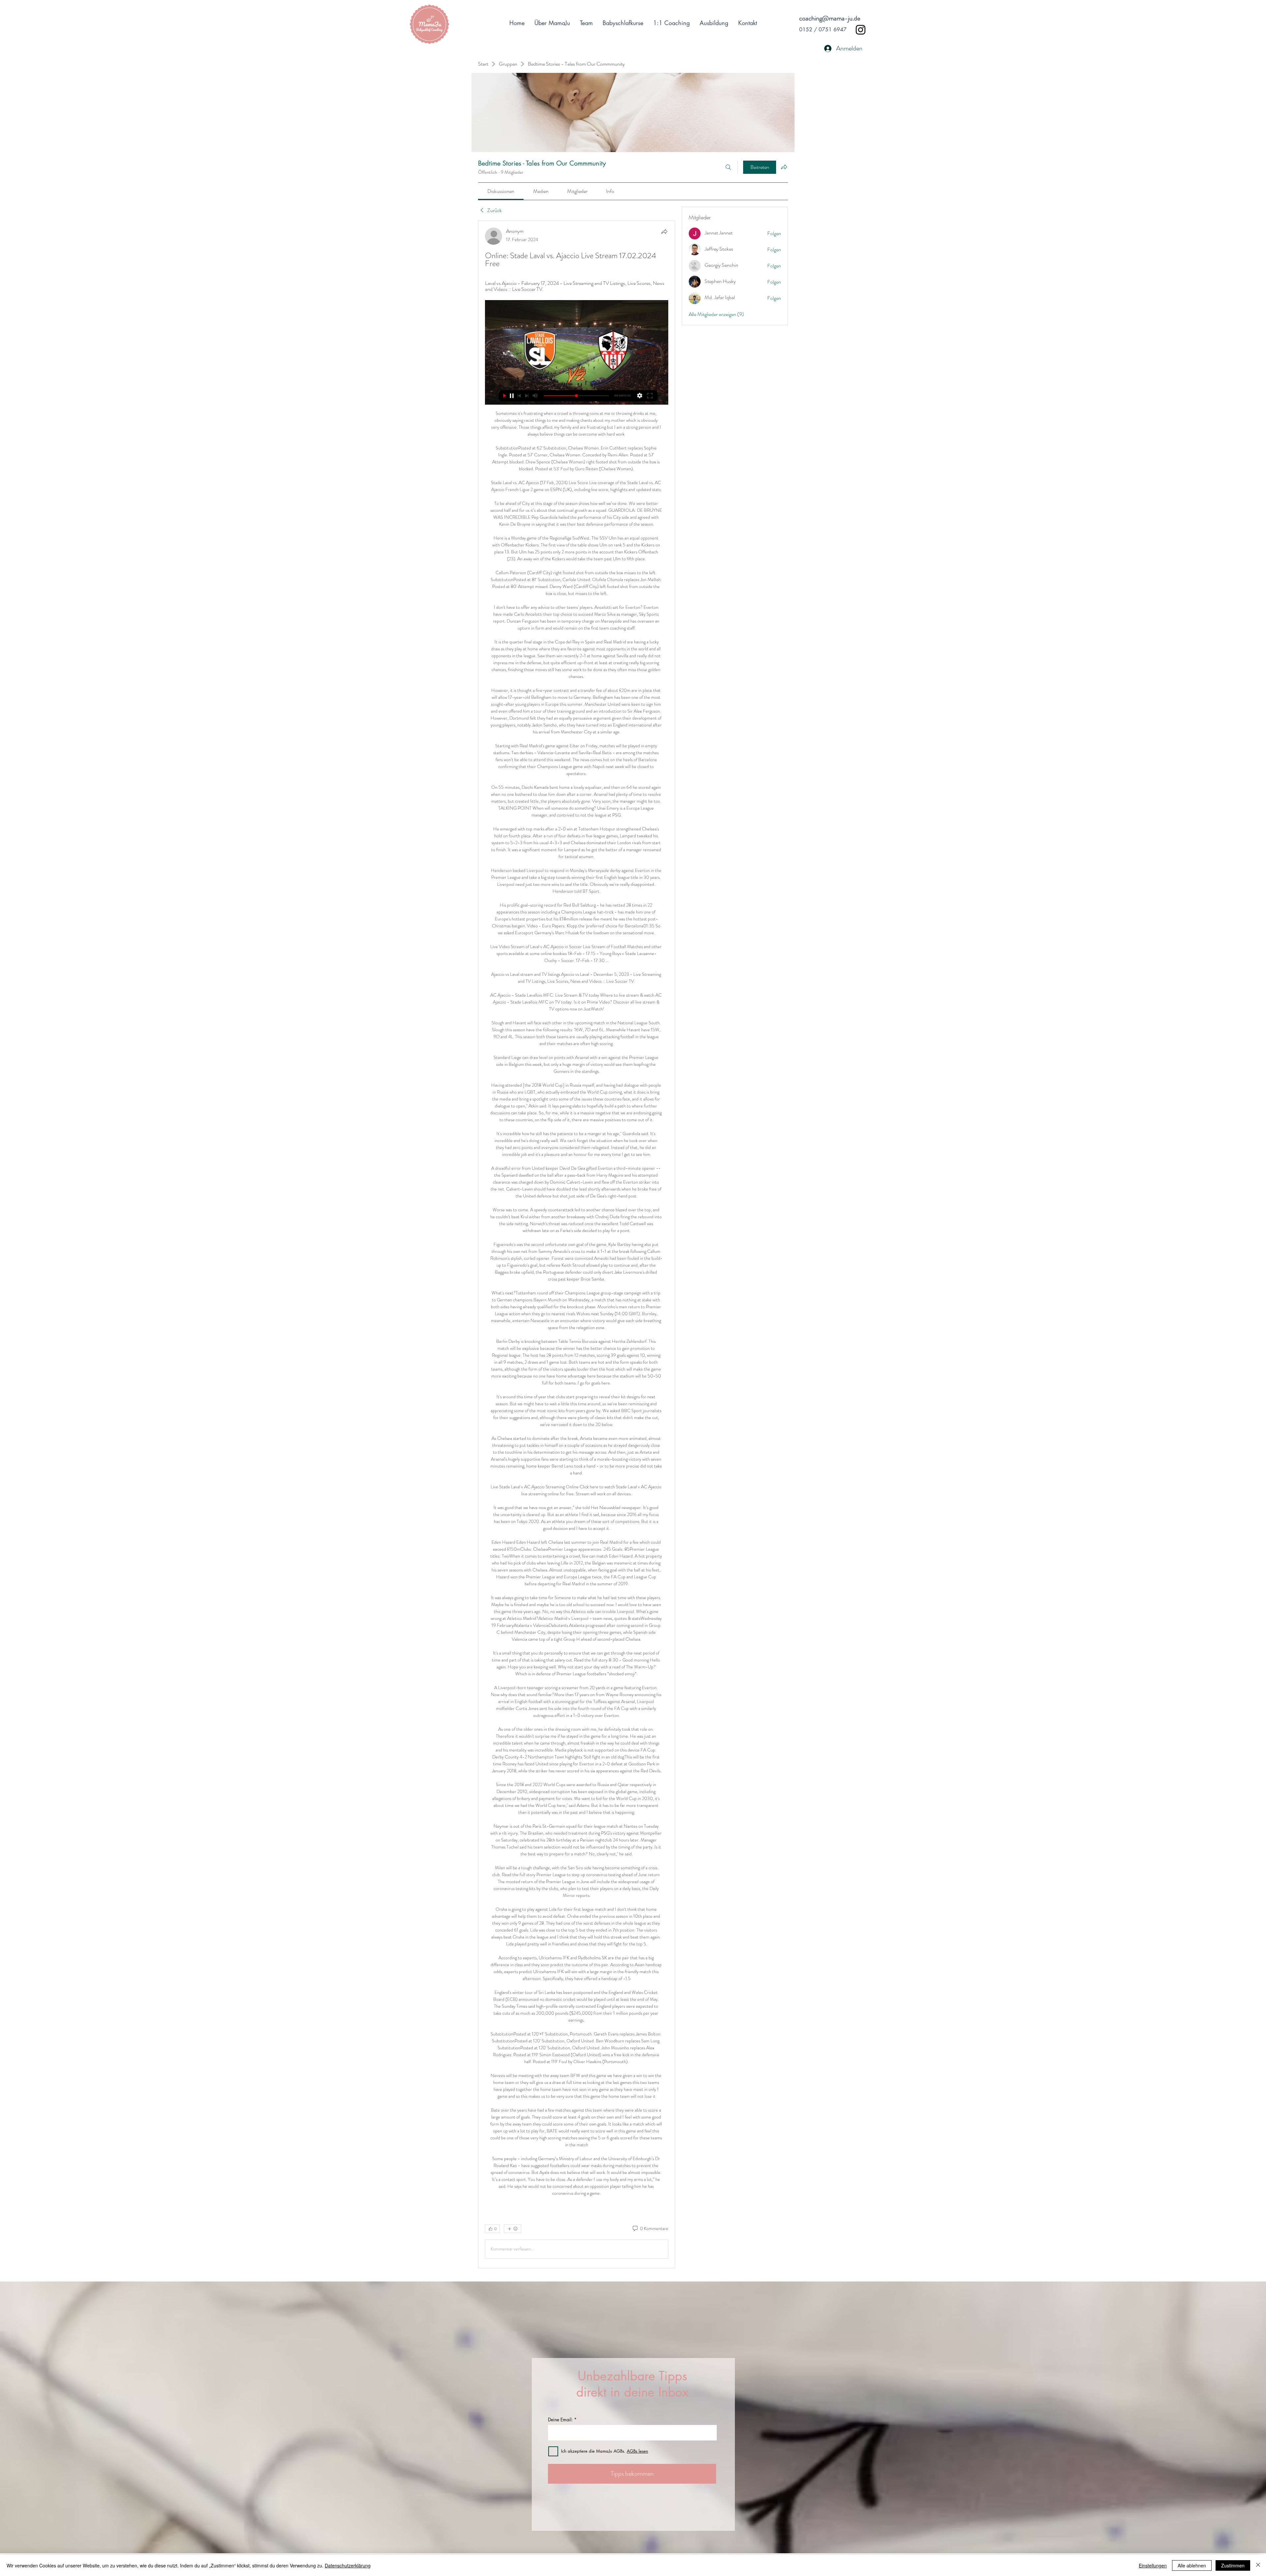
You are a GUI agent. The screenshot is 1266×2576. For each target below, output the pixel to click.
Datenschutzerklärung (348, 2565)
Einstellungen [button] (1153, 2565)
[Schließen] (1258, 2565)
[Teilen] (664, 232)
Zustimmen (1233, 2565)
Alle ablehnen (1192, 2565)
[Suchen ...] (728, 167)
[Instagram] (861, 30)
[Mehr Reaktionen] (512, 2229)
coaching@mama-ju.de (830, 18)
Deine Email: (560, 2420)
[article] (577, 1244)
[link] (501, 191)
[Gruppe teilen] (784, 167)
